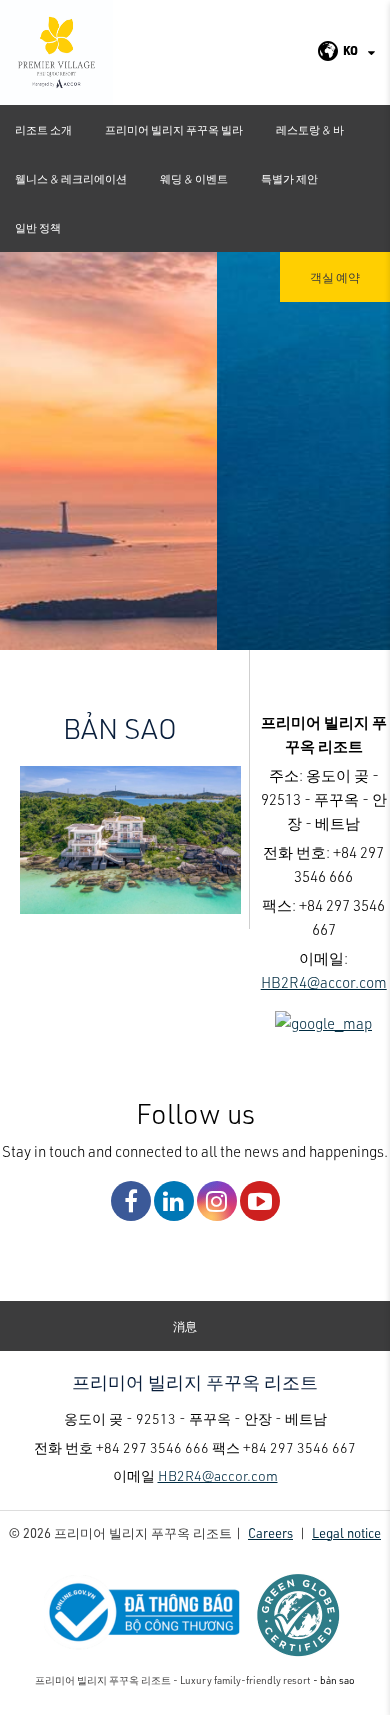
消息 (185, 1326)
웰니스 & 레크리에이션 (71, 178)
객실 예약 (335, 277)
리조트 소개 (43, 129)
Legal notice (346, 1532)
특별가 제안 (289, 178)
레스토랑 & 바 (310, 129)
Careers (270, 1532)
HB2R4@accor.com (324, 982)
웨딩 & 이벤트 (194, 178)
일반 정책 (38, 227)
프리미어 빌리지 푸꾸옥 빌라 (174, 129)
